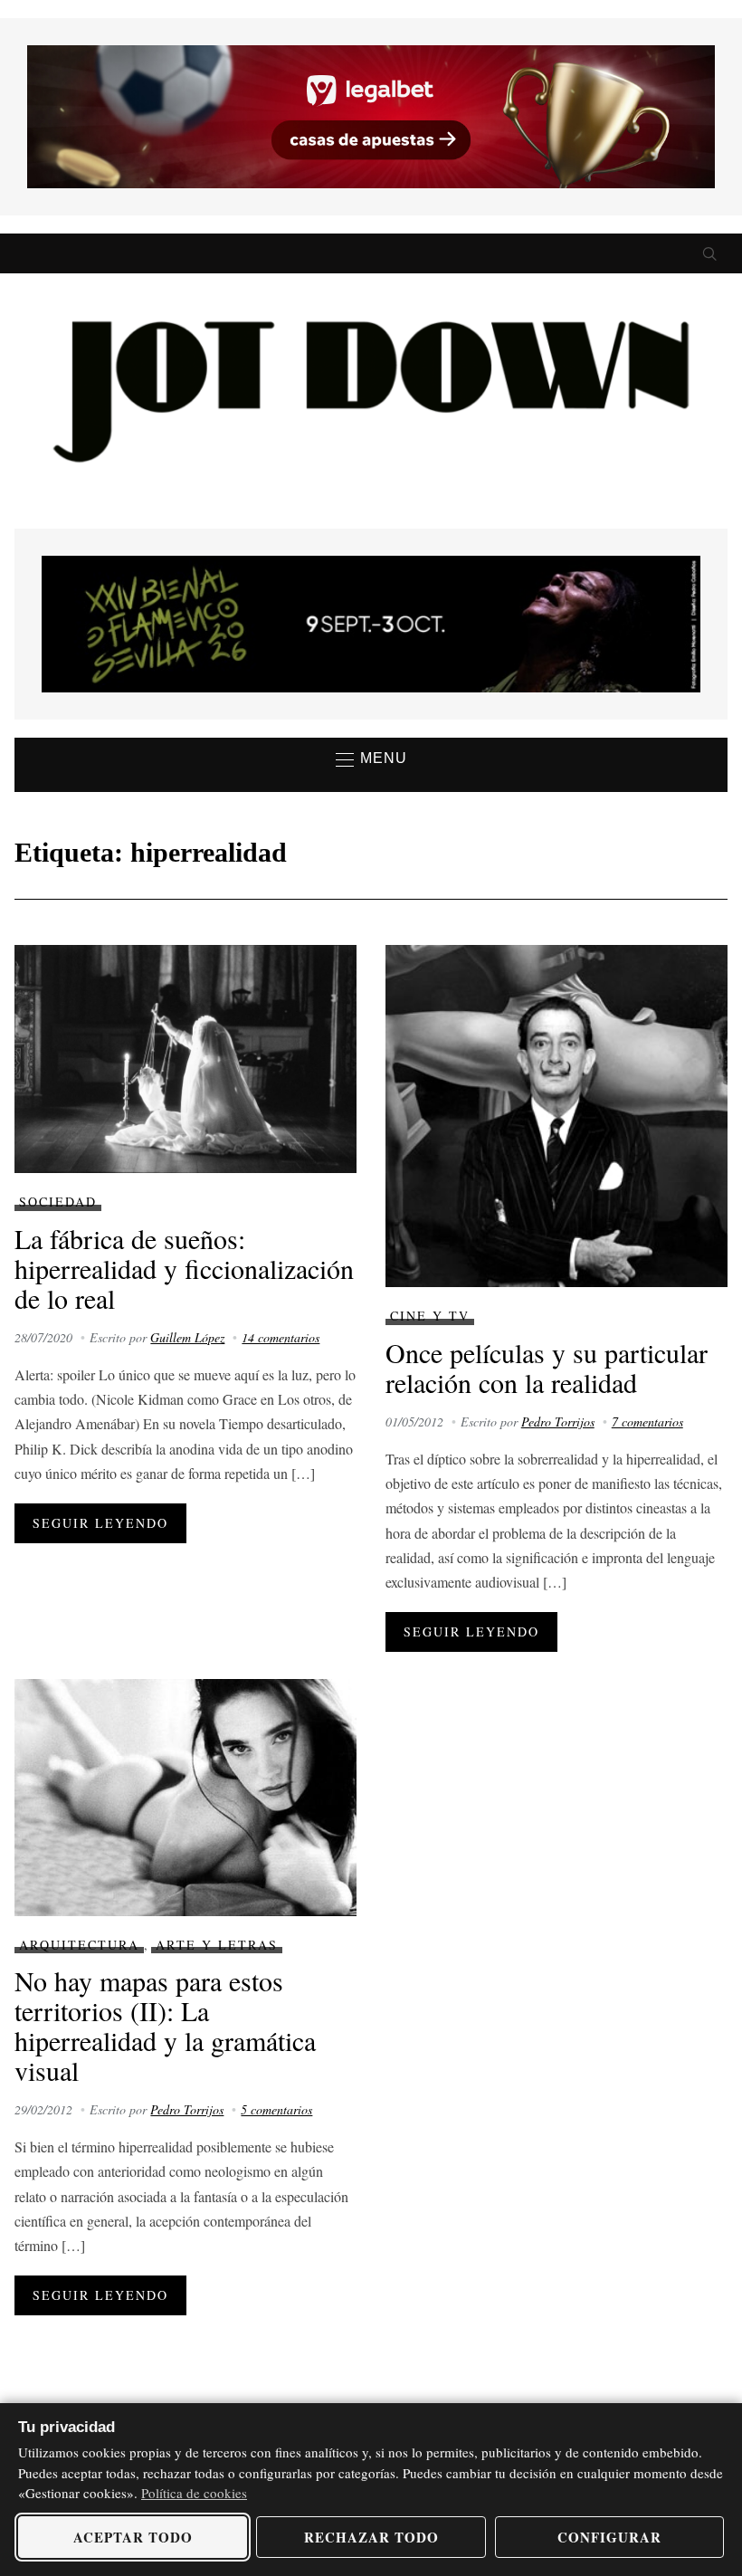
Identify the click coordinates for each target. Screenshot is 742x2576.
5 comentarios (276, 2109)
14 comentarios (281, 1337)
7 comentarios (647, 1422)
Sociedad (58, 1202)
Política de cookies (194, 2493)
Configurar (609, 2537)
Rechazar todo (371, 2537)
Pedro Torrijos (558, 1422)
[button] (371, 759)
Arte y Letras (217, 1945)
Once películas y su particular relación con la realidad (547, 1367)
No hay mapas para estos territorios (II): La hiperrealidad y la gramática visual (165, 2025)
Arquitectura (79, 1945)
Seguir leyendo (100, 1523)
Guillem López (187, 1337)
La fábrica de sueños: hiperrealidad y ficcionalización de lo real (184, 1268)
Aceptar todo (133, 2537)
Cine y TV (430, 1316)
